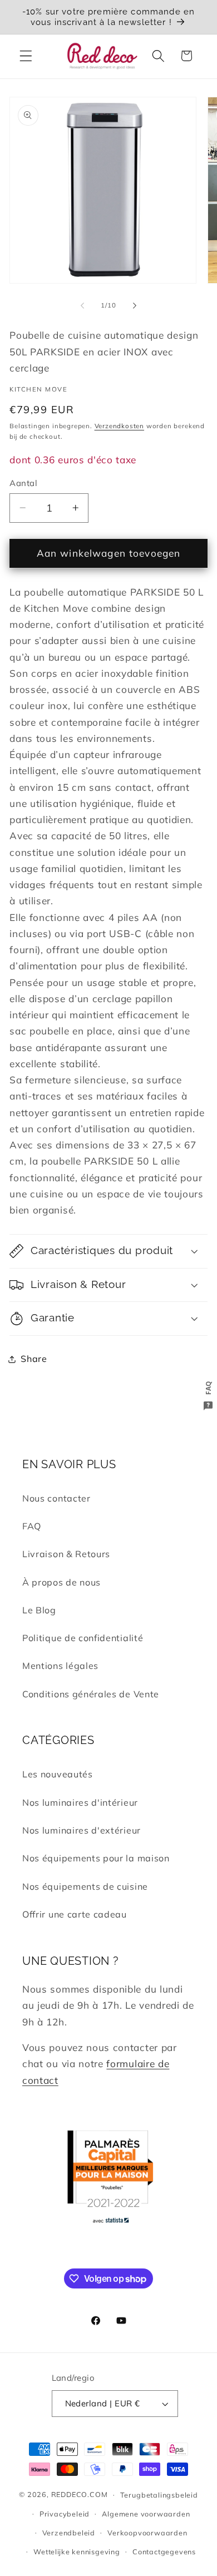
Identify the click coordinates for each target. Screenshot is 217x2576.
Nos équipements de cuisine (85, 1886)
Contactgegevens (164, 2552)
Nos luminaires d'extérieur (82, 1830)
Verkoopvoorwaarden (147, 2533)
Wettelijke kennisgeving (77, 2552)
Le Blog (39, 1610)
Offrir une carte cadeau (75, 1914)
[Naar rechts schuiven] (135, 305)
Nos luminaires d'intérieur (80, 1802)
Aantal (23, 483)
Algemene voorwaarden (146, 2514)
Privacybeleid (65, 2514)
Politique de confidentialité (83, 1638)
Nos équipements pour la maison (96, 1858)
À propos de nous (61, 1582)
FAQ (32, 1526)
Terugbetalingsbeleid (159, 2495)
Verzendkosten (119, 426)
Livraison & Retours (66, 1554)
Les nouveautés (58, 1774)
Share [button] (34, 1359)
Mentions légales (60, 1666)
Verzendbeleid (69, 2533)
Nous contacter (56, 1498)
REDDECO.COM (80, 2494)
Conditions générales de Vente (91, 1694)
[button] (26, 56)
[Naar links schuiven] (82, 305)
